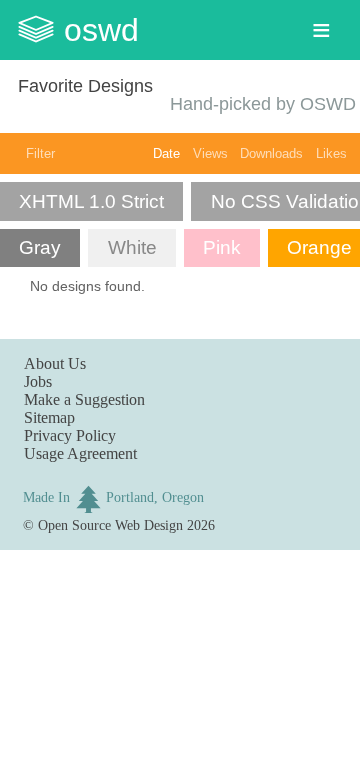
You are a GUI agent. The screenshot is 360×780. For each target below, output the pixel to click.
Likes (331, 153)
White (132, 247)
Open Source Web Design (110, 525)
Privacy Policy (70, 435)
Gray (40, 247)
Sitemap (49, 417)
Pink (222, 247)
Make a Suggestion (84, 399)
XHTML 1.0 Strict (91, 201)
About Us (55, 363)
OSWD (101, 30)
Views (210, 153)
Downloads (271, 153)
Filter (40, 153)
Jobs (38, 381)
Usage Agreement (80, 453)
